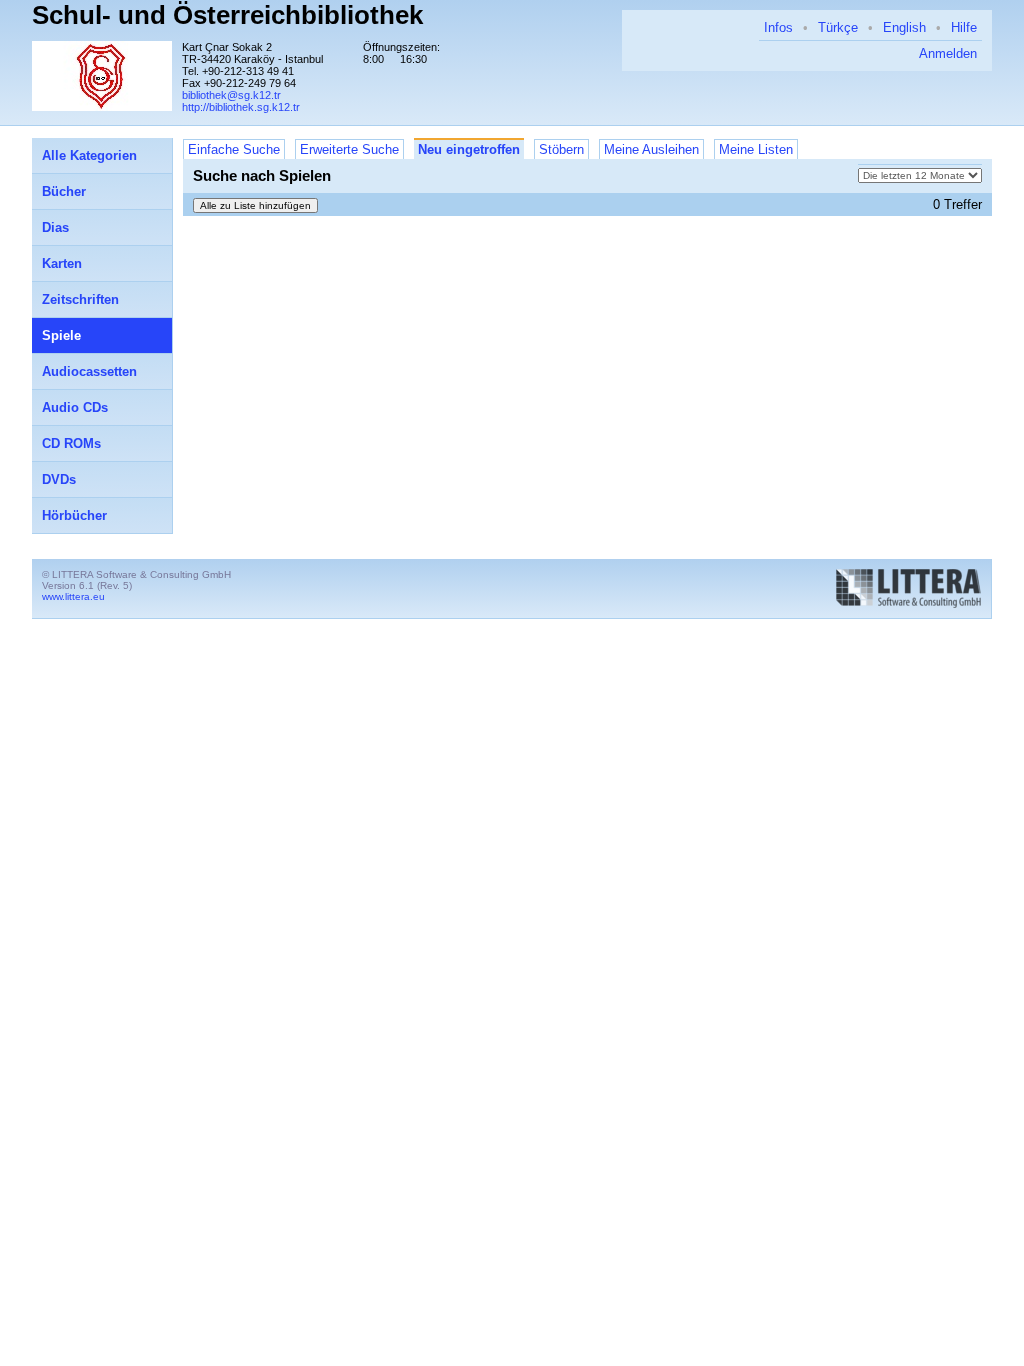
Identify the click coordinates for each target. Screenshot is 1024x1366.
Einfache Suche (234, 149)
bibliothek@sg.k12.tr (231, 95)
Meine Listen (756, 149)
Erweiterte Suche (349, 149)
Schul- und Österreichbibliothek (227, 15)
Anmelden (948, 53)
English (904, 27)
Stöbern (561, 149)
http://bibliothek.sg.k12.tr (241, 107)
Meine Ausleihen (651, 149)
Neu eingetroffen (469, 149)
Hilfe (964, 27)
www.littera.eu (73, 596)
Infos (778, 27)
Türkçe (838, 27)
